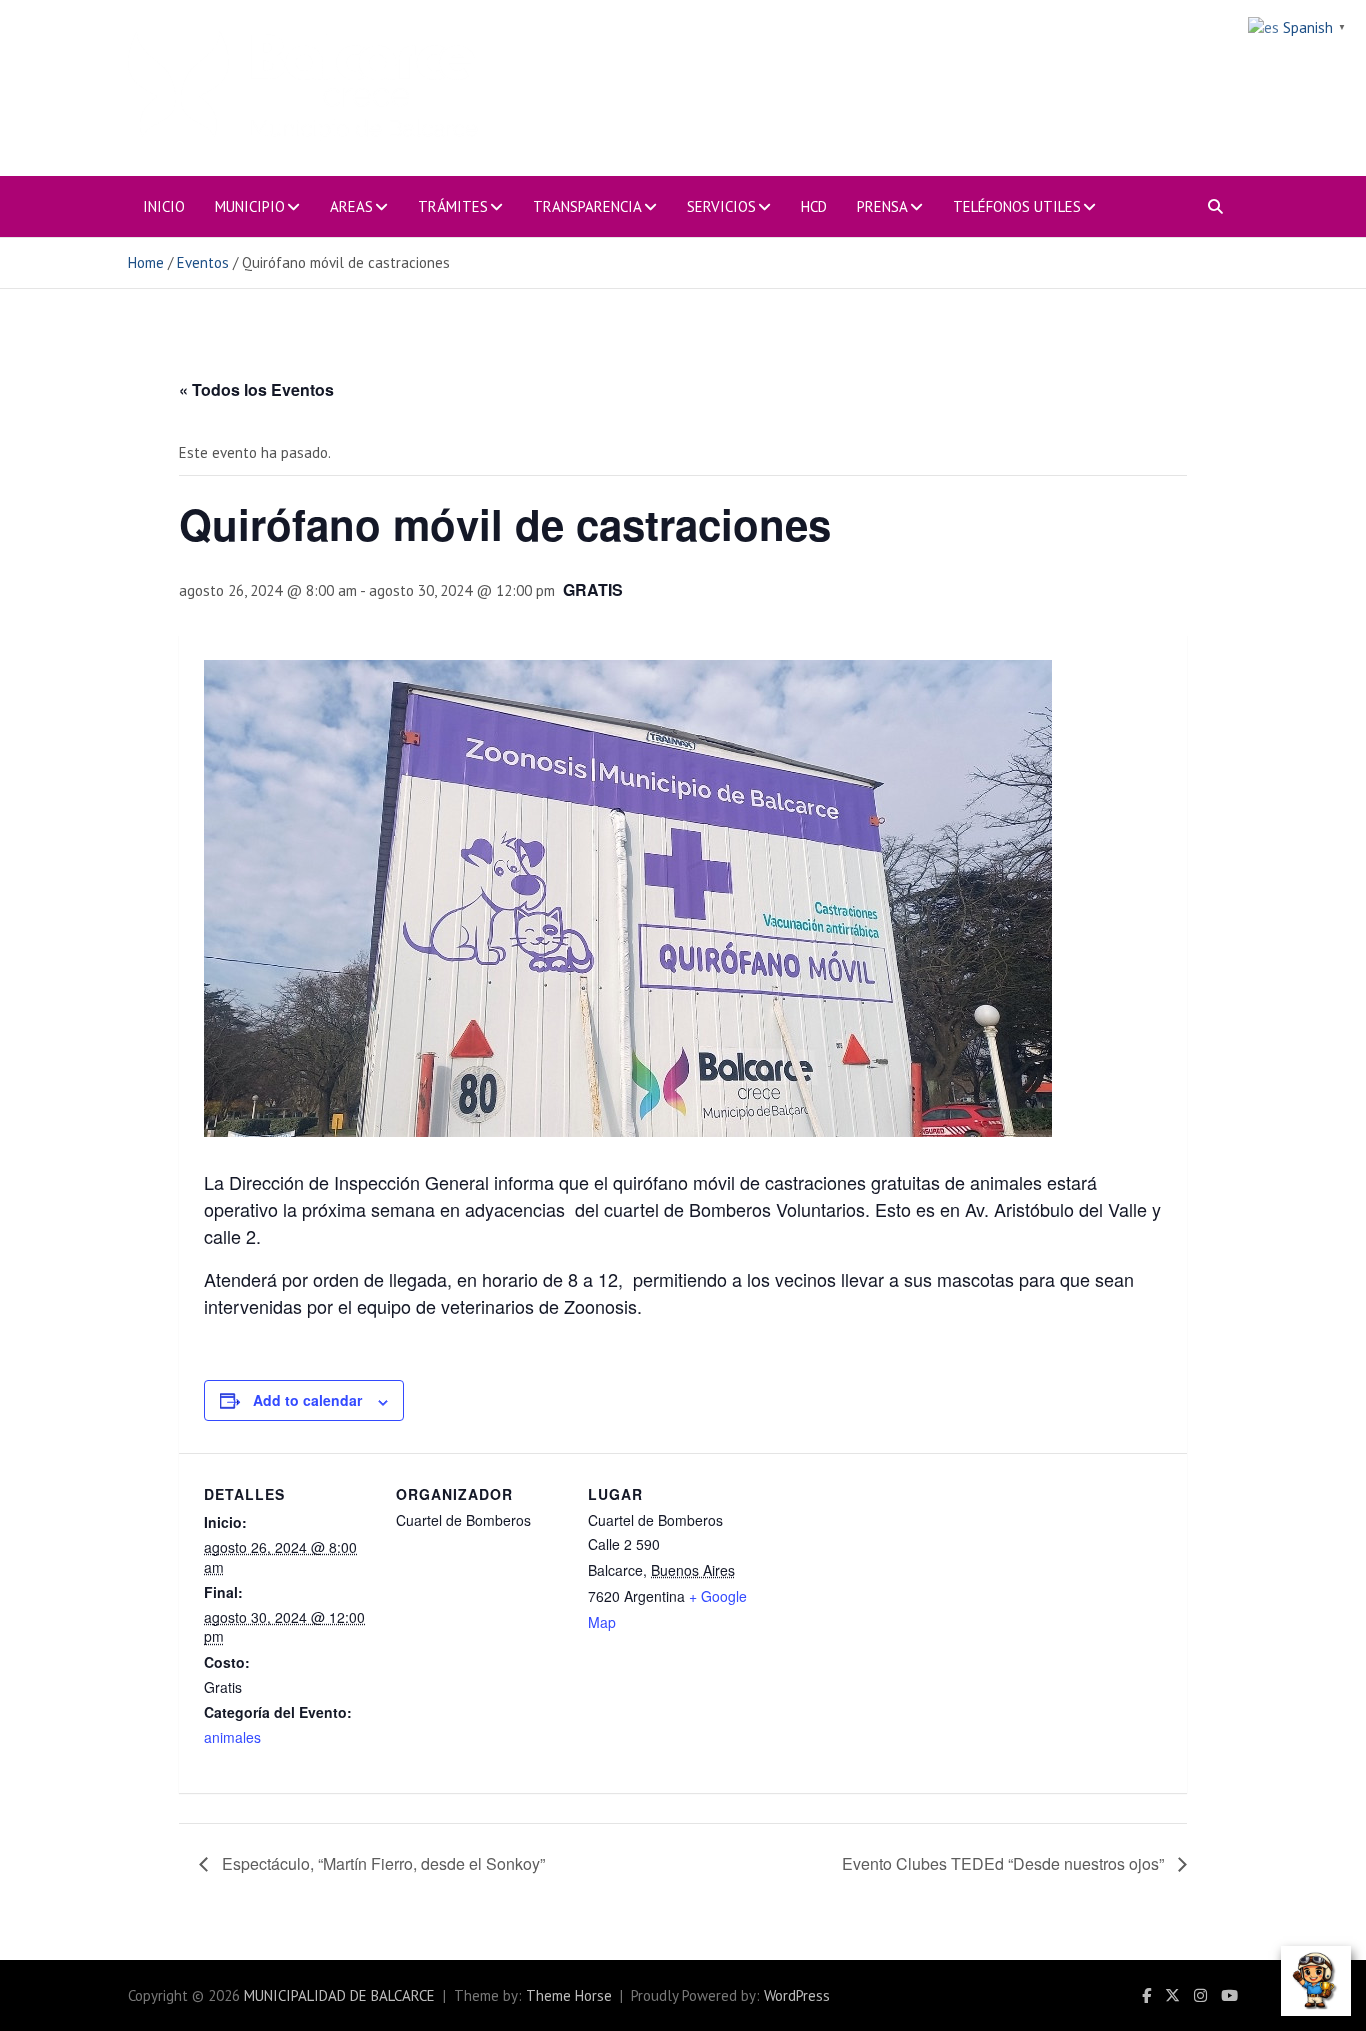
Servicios (721, 206)
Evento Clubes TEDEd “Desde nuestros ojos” (1005, 1863)
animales (232, 1737)
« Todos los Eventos (256, 389)
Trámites (453, 206)
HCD (814, 206)
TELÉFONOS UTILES (1017, 206)
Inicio (164, 206)
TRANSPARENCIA (587, 206)
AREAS (351, 206)
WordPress (797, 1995)
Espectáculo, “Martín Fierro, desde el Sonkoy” (381, 1863)
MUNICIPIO (250, 206)
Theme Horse (569, 1995)
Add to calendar (307, 1400)
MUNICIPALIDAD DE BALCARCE (339, 1995)
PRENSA (882, 206)
